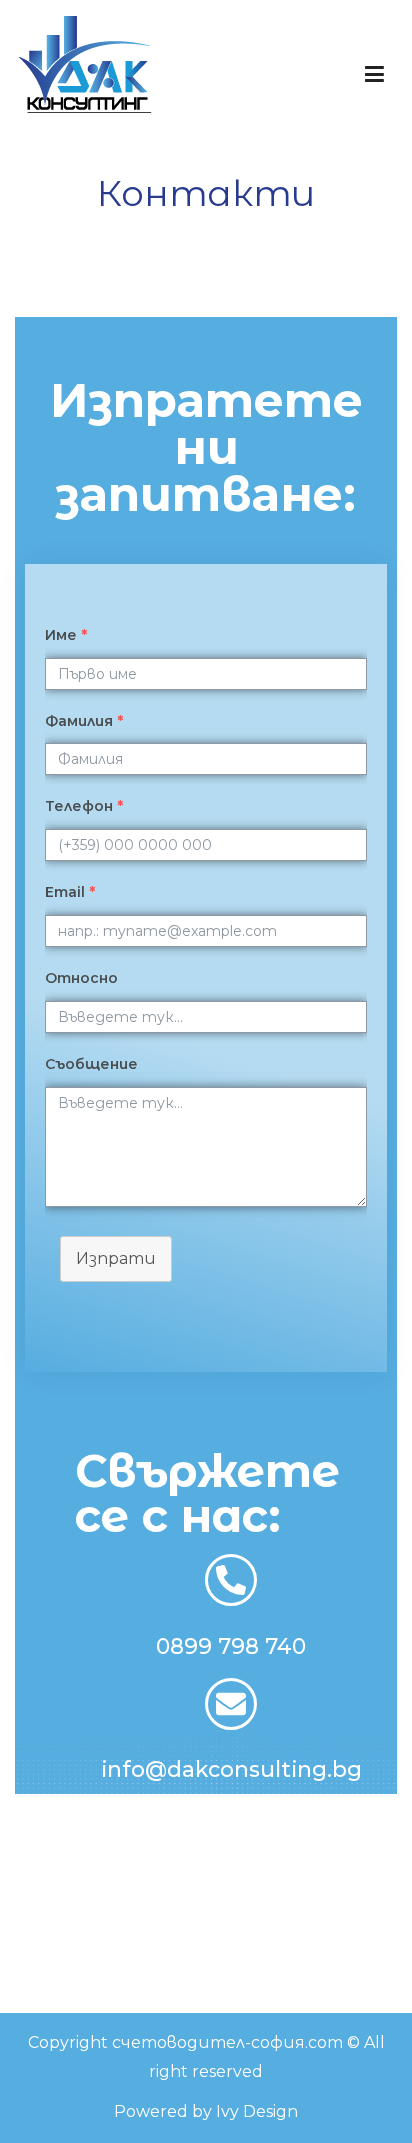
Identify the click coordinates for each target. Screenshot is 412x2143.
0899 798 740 (231, 1646)
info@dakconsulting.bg (231, 1769)
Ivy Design (257, 2111)
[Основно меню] (374, 75)
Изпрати (116, 1258)
